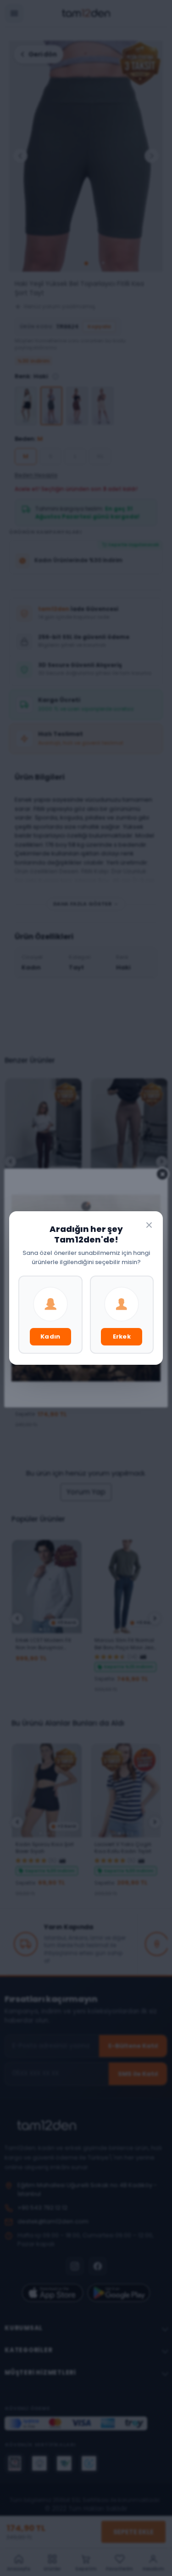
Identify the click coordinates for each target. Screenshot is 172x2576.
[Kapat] (149, 1225)
